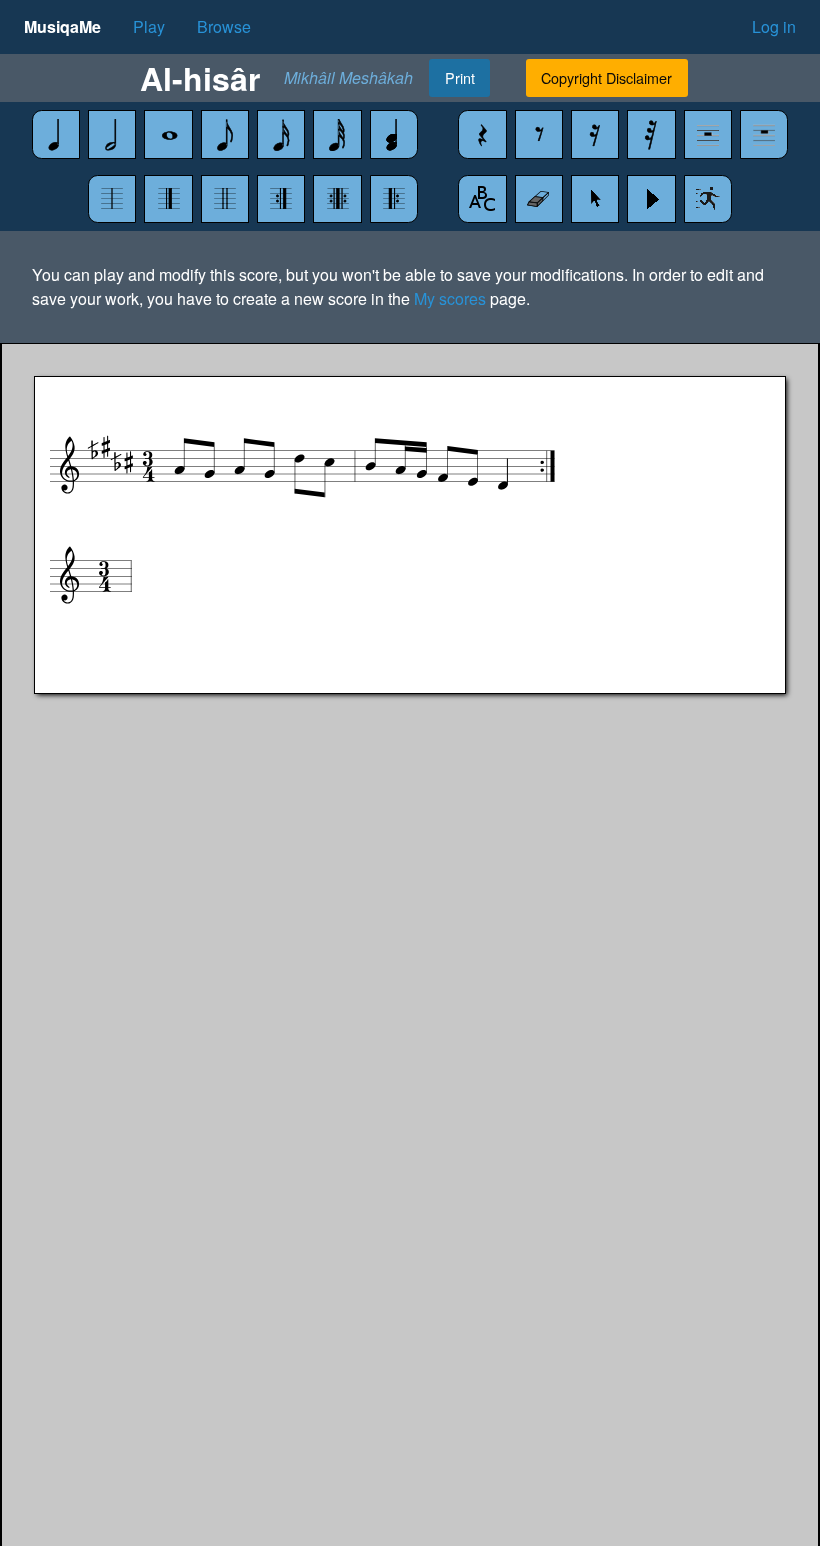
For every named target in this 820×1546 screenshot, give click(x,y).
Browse (224, 26)
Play (149, 26)
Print (460, 77)
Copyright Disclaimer (606, 77)
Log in (774, 26)
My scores (450, 298)
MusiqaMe (62, 26)
